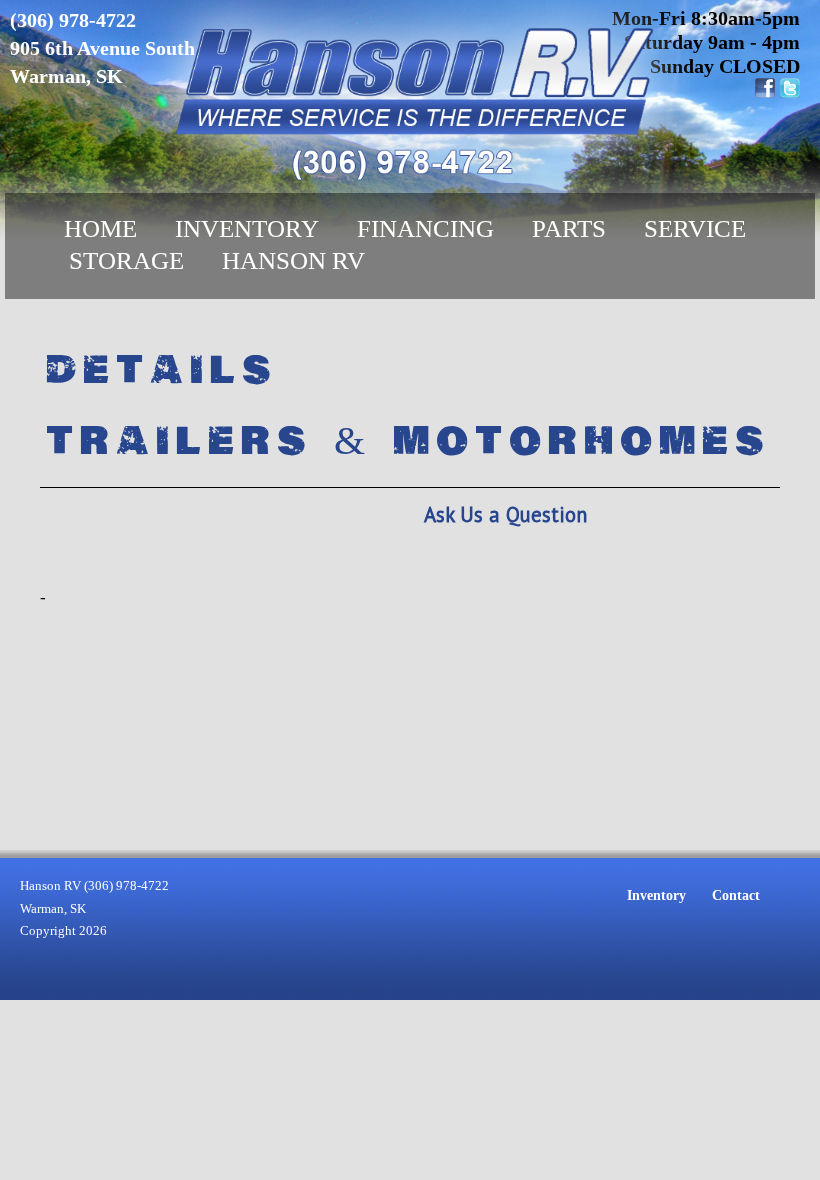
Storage (126, 260)
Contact (736, 895)
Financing (425, 228)
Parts (569, 228)
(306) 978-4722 (73, 20)
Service (695, 228)
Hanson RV (293, 260)
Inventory (247, 228)
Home (100, 228)
